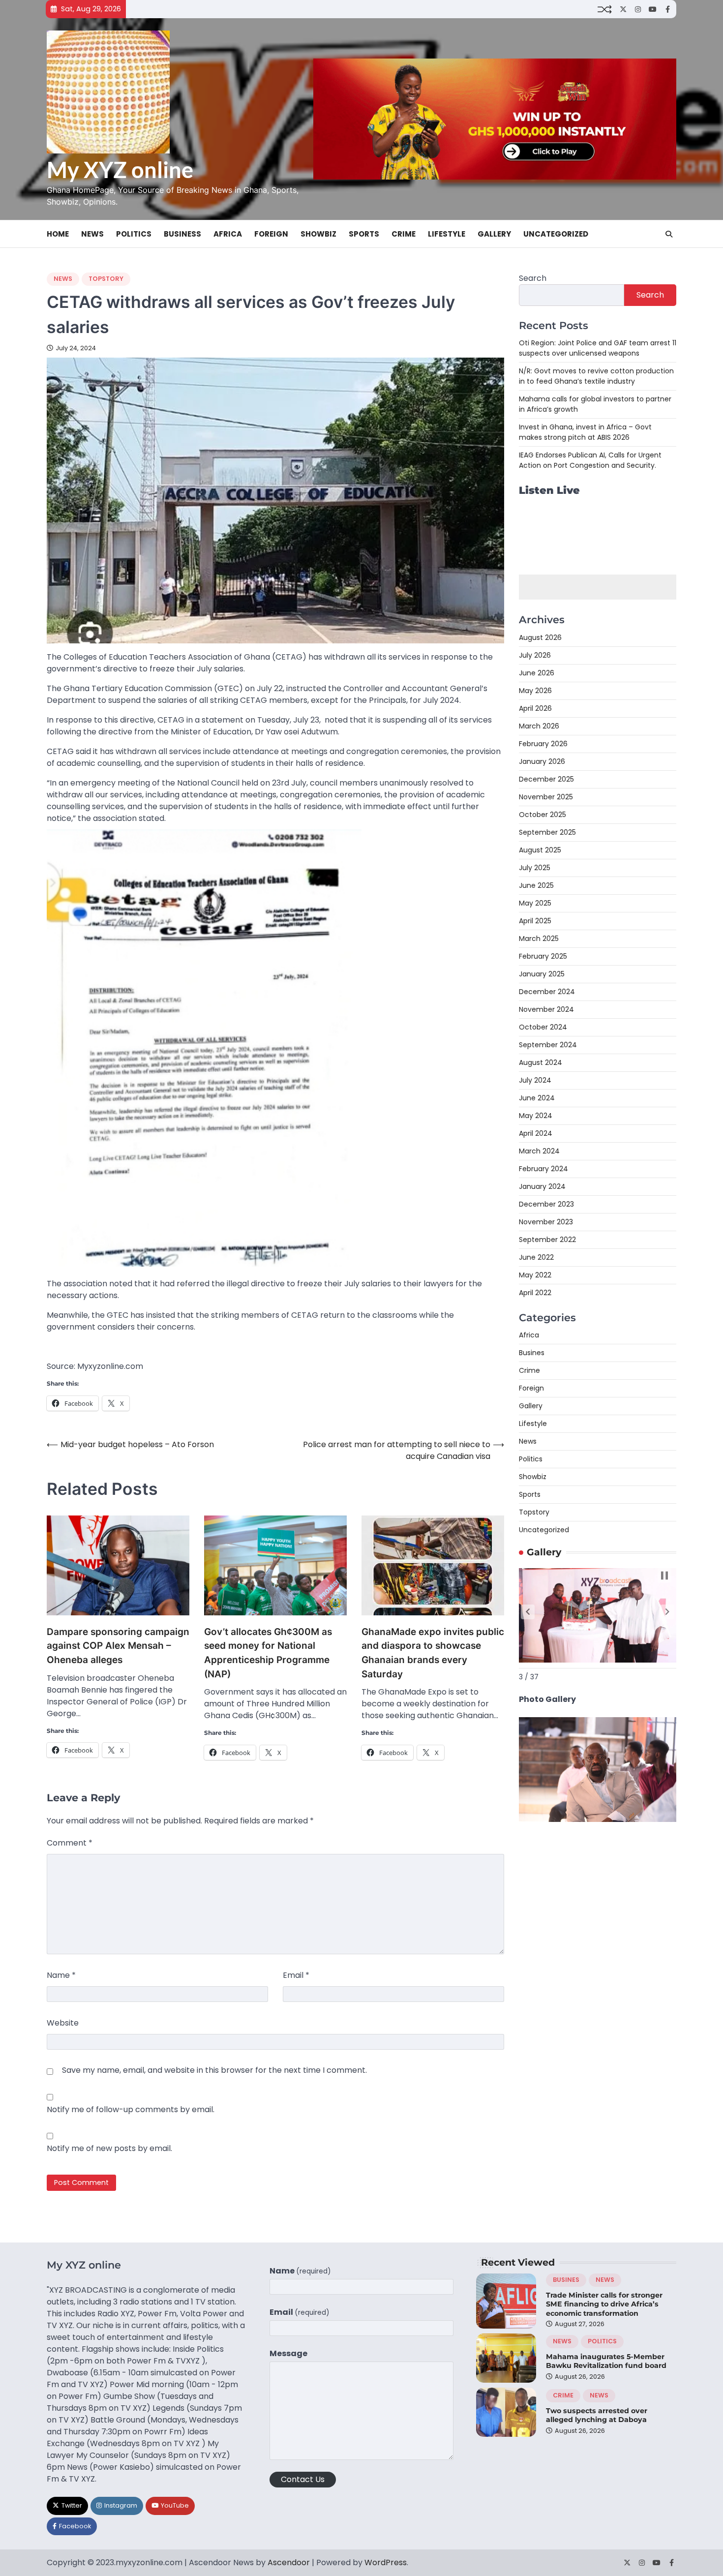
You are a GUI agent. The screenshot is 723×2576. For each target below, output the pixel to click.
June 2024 (537, 1098)
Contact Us (303, 2479)
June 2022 (536, 1257)
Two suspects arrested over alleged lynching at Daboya (597, 2415)
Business (182, 234)
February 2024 (543, 1169)
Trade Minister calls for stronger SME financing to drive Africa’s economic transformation (604, 2304)
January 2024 (542, 1186)
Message (288, 2353)
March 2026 (539, 726)
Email (296, 1975)
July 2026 (535, 655)
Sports (364, 234)
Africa (228, 234)
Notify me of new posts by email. (109, 2148)
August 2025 (540, 850)
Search (533, 278)
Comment (70, 1843)
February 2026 (543, 744)
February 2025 (543, 956)
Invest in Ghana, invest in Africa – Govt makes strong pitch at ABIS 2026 (585, 432)
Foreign (271, 234)
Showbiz (318, 234)
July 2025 (535, 868)
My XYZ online (120, 170)
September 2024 (548, 1045)
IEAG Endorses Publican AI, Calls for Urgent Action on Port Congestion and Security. (590, 460)
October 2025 (542, 815)
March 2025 (539, 939)
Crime (404, 234)
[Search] (669, 234)
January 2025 (542, 974)
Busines (532, 1353)
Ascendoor (289, 2562)
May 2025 (535, 903)
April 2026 (535, 708)
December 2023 (546, 1204)
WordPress (386, 2562)
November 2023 (546, 1222)
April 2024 (536, 1133)
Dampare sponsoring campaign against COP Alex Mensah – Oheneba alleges (118, 1646)
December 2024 (547, 992)
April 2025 (535, 921)
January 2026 (542, 761)
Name (61, 1975)
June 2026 (537, 673)
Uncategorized (556, 234)
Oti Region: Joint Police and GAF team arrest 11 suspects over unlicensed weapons (598, 348)
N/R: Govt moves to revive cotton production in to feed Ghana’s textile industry (596, 376)
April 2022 (535, 1293)
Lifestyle (447, 234)
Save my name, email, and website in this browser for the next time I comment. (214, 2070)
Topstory (106, 279)
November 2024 (546, 1009)
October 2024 (543, 1027)
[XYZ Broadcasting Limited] (598, 1819)
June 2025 (536, 885)
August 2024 (541, 1062)
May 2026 (535, 691)
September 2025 (547, 832)
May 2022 (535, 1275)
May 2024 (536, 1116)
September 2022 (547, 1240)
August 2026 (540, 637)
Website (63, 2023)
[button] (528, 1612)
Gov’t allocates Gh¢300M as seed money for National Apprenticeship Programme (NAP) (268, 1653)
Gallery (494, 234)
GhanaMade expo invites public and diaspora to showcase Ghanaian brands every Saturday (433, 1653)
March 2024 (539, 1151)
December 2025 (546, 779)
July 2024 (535, 1080)
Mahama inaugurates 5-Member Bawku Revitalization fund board (606, 2361)
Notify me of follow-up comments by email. (131, 2109)
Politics (134, 234)
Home (58, 234)
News (92, 234)
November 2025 (546, 797)
